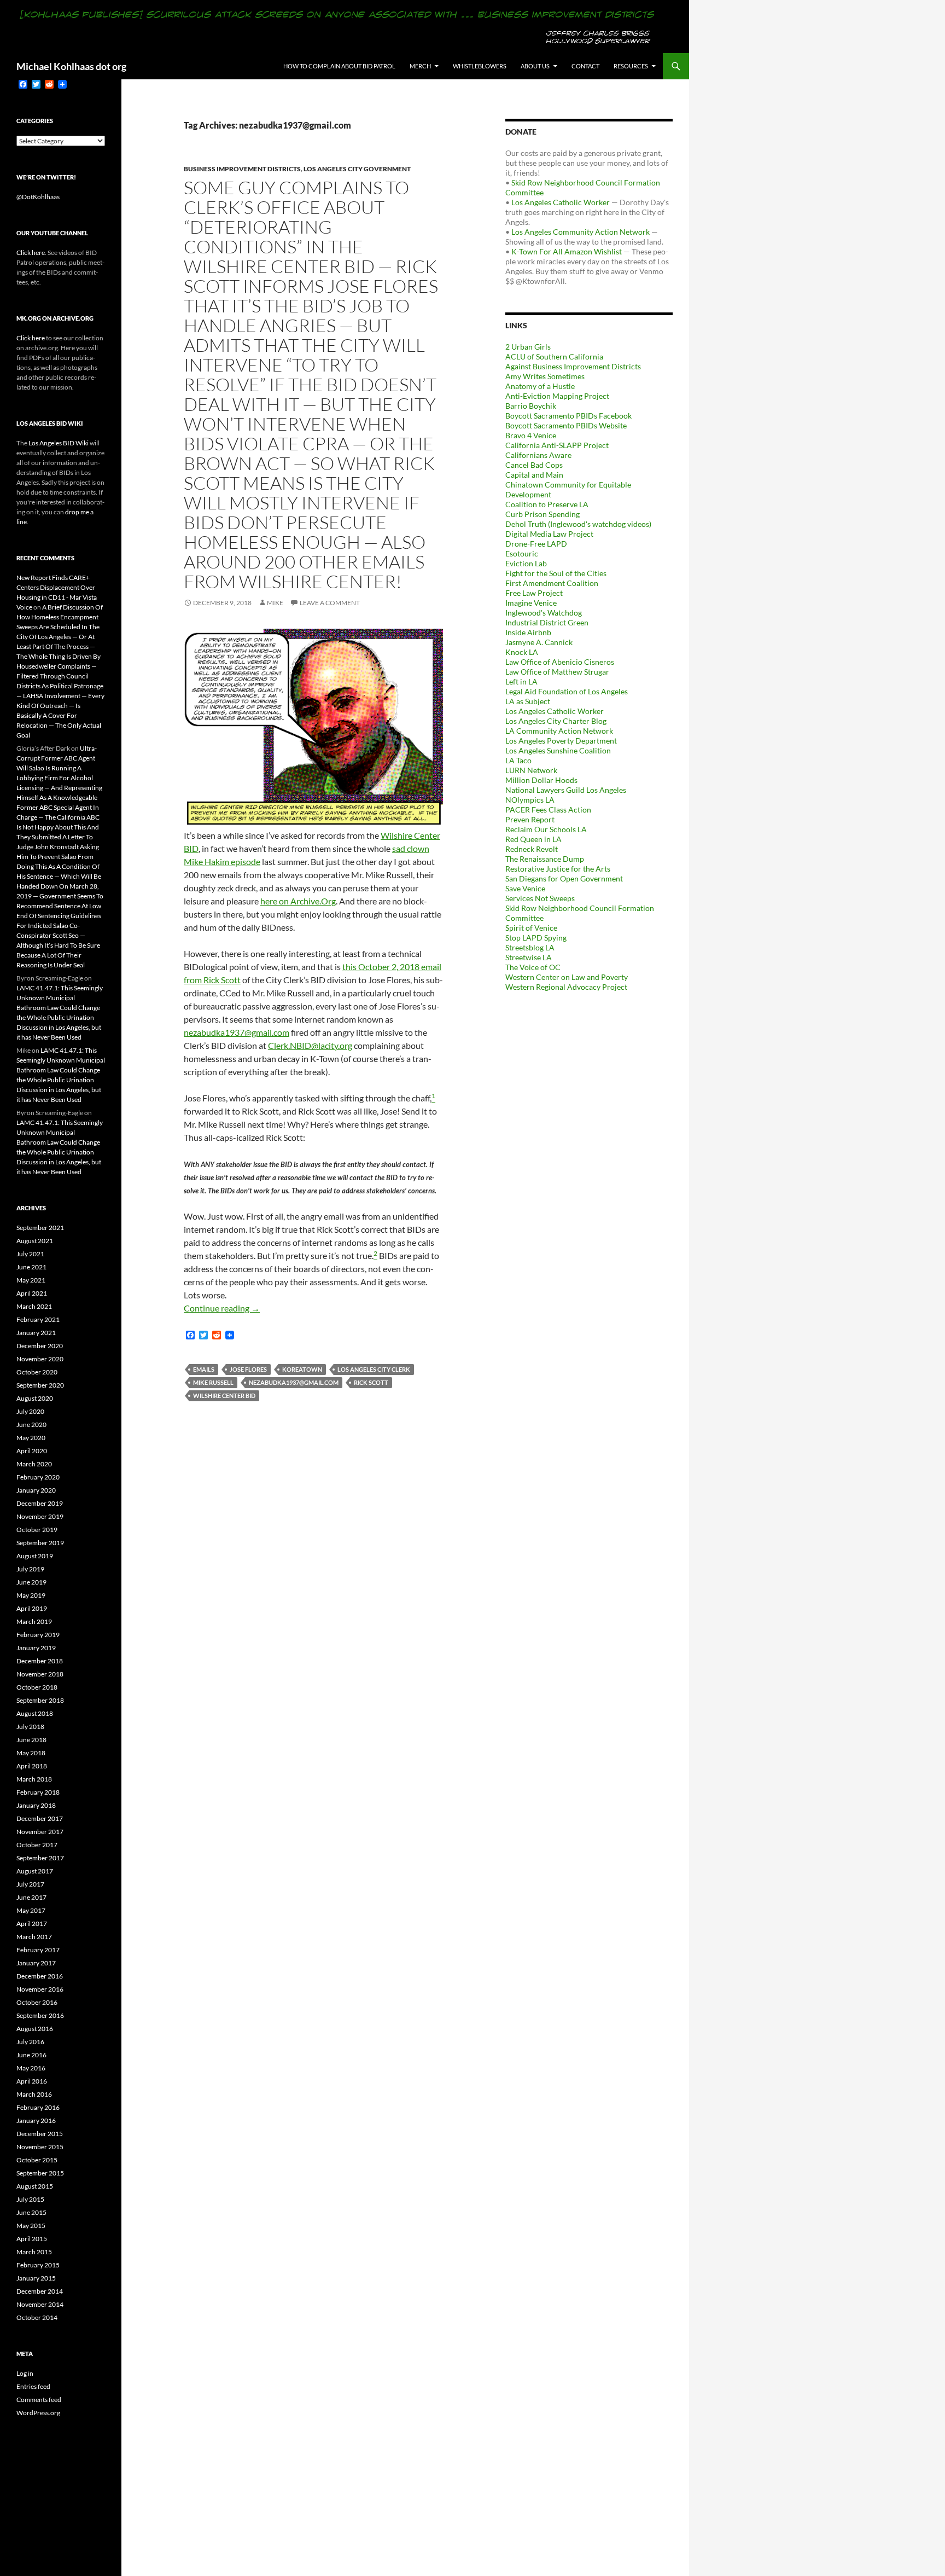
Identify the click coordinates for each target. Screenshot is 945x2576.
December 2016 (40, 1976)
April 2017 (32, 1924)
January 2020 (36, 1490)
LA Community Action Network (559, 731)
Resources (631, 66)
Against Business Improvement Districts (573, 366)
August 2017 (35, 1871)
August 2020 (35, 1398)
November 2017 (40, 1832)
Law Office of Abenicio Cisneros (560, 662)
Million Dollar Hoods (541, 780)
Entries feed (33, 2386)
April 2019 (32, 1608)
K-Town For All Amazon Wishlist (567, 251)
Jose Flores (248, 1369)
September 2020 (40, 1385)
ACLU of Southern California (554, 356)
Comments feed (39, 2400)
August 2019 (35, 1556)
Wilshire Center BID (224, 1396)
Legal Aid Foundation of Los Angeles (567, 691)
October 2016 (37, 2002)
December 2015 (40, 2134)
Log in (25, 2373)
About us (535, 66)
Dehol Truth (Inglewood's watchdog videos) (578, 524)
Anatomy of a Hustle (540, 386)
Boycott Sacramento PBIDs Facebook (568, 416)
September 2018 (40, 1700)
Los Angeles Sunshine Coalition (558, 750)
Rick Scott (371, 1382)
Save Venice (525, 888)
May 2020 (31, 1438)
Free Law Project (534, 593)
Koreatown (302, 1369)
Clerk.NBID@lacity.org (310, 1045)
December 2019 (40, 1503)
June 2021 (31, 1267)
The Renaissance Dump (545, 859)
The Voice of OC (533, 967)
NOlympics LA (530, 800)
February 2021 (38, 1319)
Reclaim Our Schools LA (546, 829)
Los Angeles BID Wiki (59, 443)
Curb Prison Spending (542, 514)
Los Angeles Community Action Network (581, 232)
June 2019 (31, 1582)
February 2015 (38, 2265)
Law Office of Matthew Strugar (557, 672)
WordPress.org (38, 2413)
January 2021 (36, 1333)
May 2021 (31, 1280)
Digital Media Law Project (549, 534)
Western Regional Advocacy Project (566, 987)
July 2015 (30, 2199)
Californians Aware (538, 455)
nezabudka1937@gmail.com (237, 1032)
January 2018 (36, 1805)
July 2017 (30, 1884)
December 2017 (40, 1818)
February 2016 (38, 2107)
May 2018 (31, 1753)
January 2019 (36, 1648)
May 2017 (31, 1910)
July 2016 (30, 2042)
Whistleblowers (480, 66)
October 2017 (37, 1845)
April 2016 (32, 2081)
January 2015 (36, 2278)
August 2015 (35, 2186)
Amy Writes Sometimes (545, 376)
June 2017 (31, 1897)
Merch (420, 66)
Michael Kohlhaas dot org (71, 66)
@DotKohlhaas (38, 197)
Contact (585, 66)
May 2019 (31, 1595)
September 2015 (40, 2173)
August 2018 (35, 1713)
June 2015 (31, 2212)
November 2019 (40, 1516)
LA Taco (518, 760)
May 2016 (31, 2068)
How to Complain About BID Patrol (339, 66)
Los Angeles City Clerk (374, 1369)
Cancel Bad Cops (534, 465)
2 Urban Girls (528, 347)
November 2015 (40, 2147)
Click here (31, 253)
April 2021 (32, 1293)
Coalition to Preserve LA (547, 504)
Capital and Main (534, 475)
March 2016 (34, 2094)
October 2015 (37, 2160)
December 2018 (40, 1661)
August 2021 (35, 1241)
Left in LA (521, 681)
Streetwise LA (529, 957)
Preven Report (530, 819)
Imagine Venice (531, 603)
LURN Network (531, 770)
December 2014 (40, 2291)
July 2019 (30, 1569)
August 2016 (35, 2029)
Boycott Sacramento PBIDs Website (566, 425)
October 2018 (37, 1687)
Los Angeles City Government (357, 169)
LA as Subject (528, 701)
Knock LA (522, 652)
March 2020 (34, 1464)
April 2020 (32, 1451)
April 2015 (32, 2239)
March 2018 (34, 1779)
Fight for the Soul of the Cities (556, 573)
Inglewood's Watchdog (544, 613)
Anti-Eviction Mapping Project (557, 396)
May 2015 (31, 2226)
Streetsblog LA (530, 947)
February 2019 (38, 1635)
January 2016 (36, 2120)
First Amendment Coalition (552, 583)
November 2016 (40, 1989)
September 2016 (40, 2015)
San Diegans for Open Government (564, 878)
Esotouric (522, 553)
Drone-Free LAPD (536, 544)
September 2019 (40, 1543)
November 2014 (40, 2304)
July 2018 (30, 1727)
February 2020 (38, 1477)
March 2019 (34, 1621)
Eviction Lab (526, 563)
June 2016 (31, 2055)
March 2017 (34, 1937)
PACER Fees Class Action (548, 810)
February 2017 (38, 1950)
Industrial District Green (547, 622)
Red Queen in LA (533, 839)
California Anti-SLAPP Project (557, 445)
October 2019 (37, 1530)
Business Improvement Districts (242, 169)
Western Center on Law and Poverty (567, 977)
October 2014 (37, 2317)
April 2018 (32, 1766)
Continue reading (222, 1308)
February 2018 (38, 1792)
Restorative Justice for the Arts (558, 869)
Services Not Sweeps (540, 898)
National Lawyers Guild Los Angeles (566, 790)
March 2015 (34, 2252)
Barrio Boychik (531, 406)
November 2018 (40, 1674)
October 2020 (37, 1372)
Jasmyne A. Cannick (539, 642)
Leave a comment (330, 603)
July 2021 (30, 1254)
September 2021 (40, 1228)
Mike (275, 603)
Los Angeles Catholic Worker (561, 202)
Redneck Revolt (532, 849)
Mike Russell (213, 1382)
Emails (204, 1369)
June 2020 (31, 1425)
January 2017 (36, 1963)
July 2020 (30, 1411)
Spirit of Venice (531, 928)
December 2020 (40, 1346)
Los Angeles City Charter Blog (556, 721)
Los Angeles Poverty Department (561, 741)
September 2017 (40, 1858)
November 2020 (40, 1359)
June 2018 (31, 1740)
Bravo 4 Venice (531, 435)
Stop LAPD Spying (536, 938)
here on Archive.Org (298, 901)
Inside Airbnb (528, 632)
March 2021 (34, 1306)
